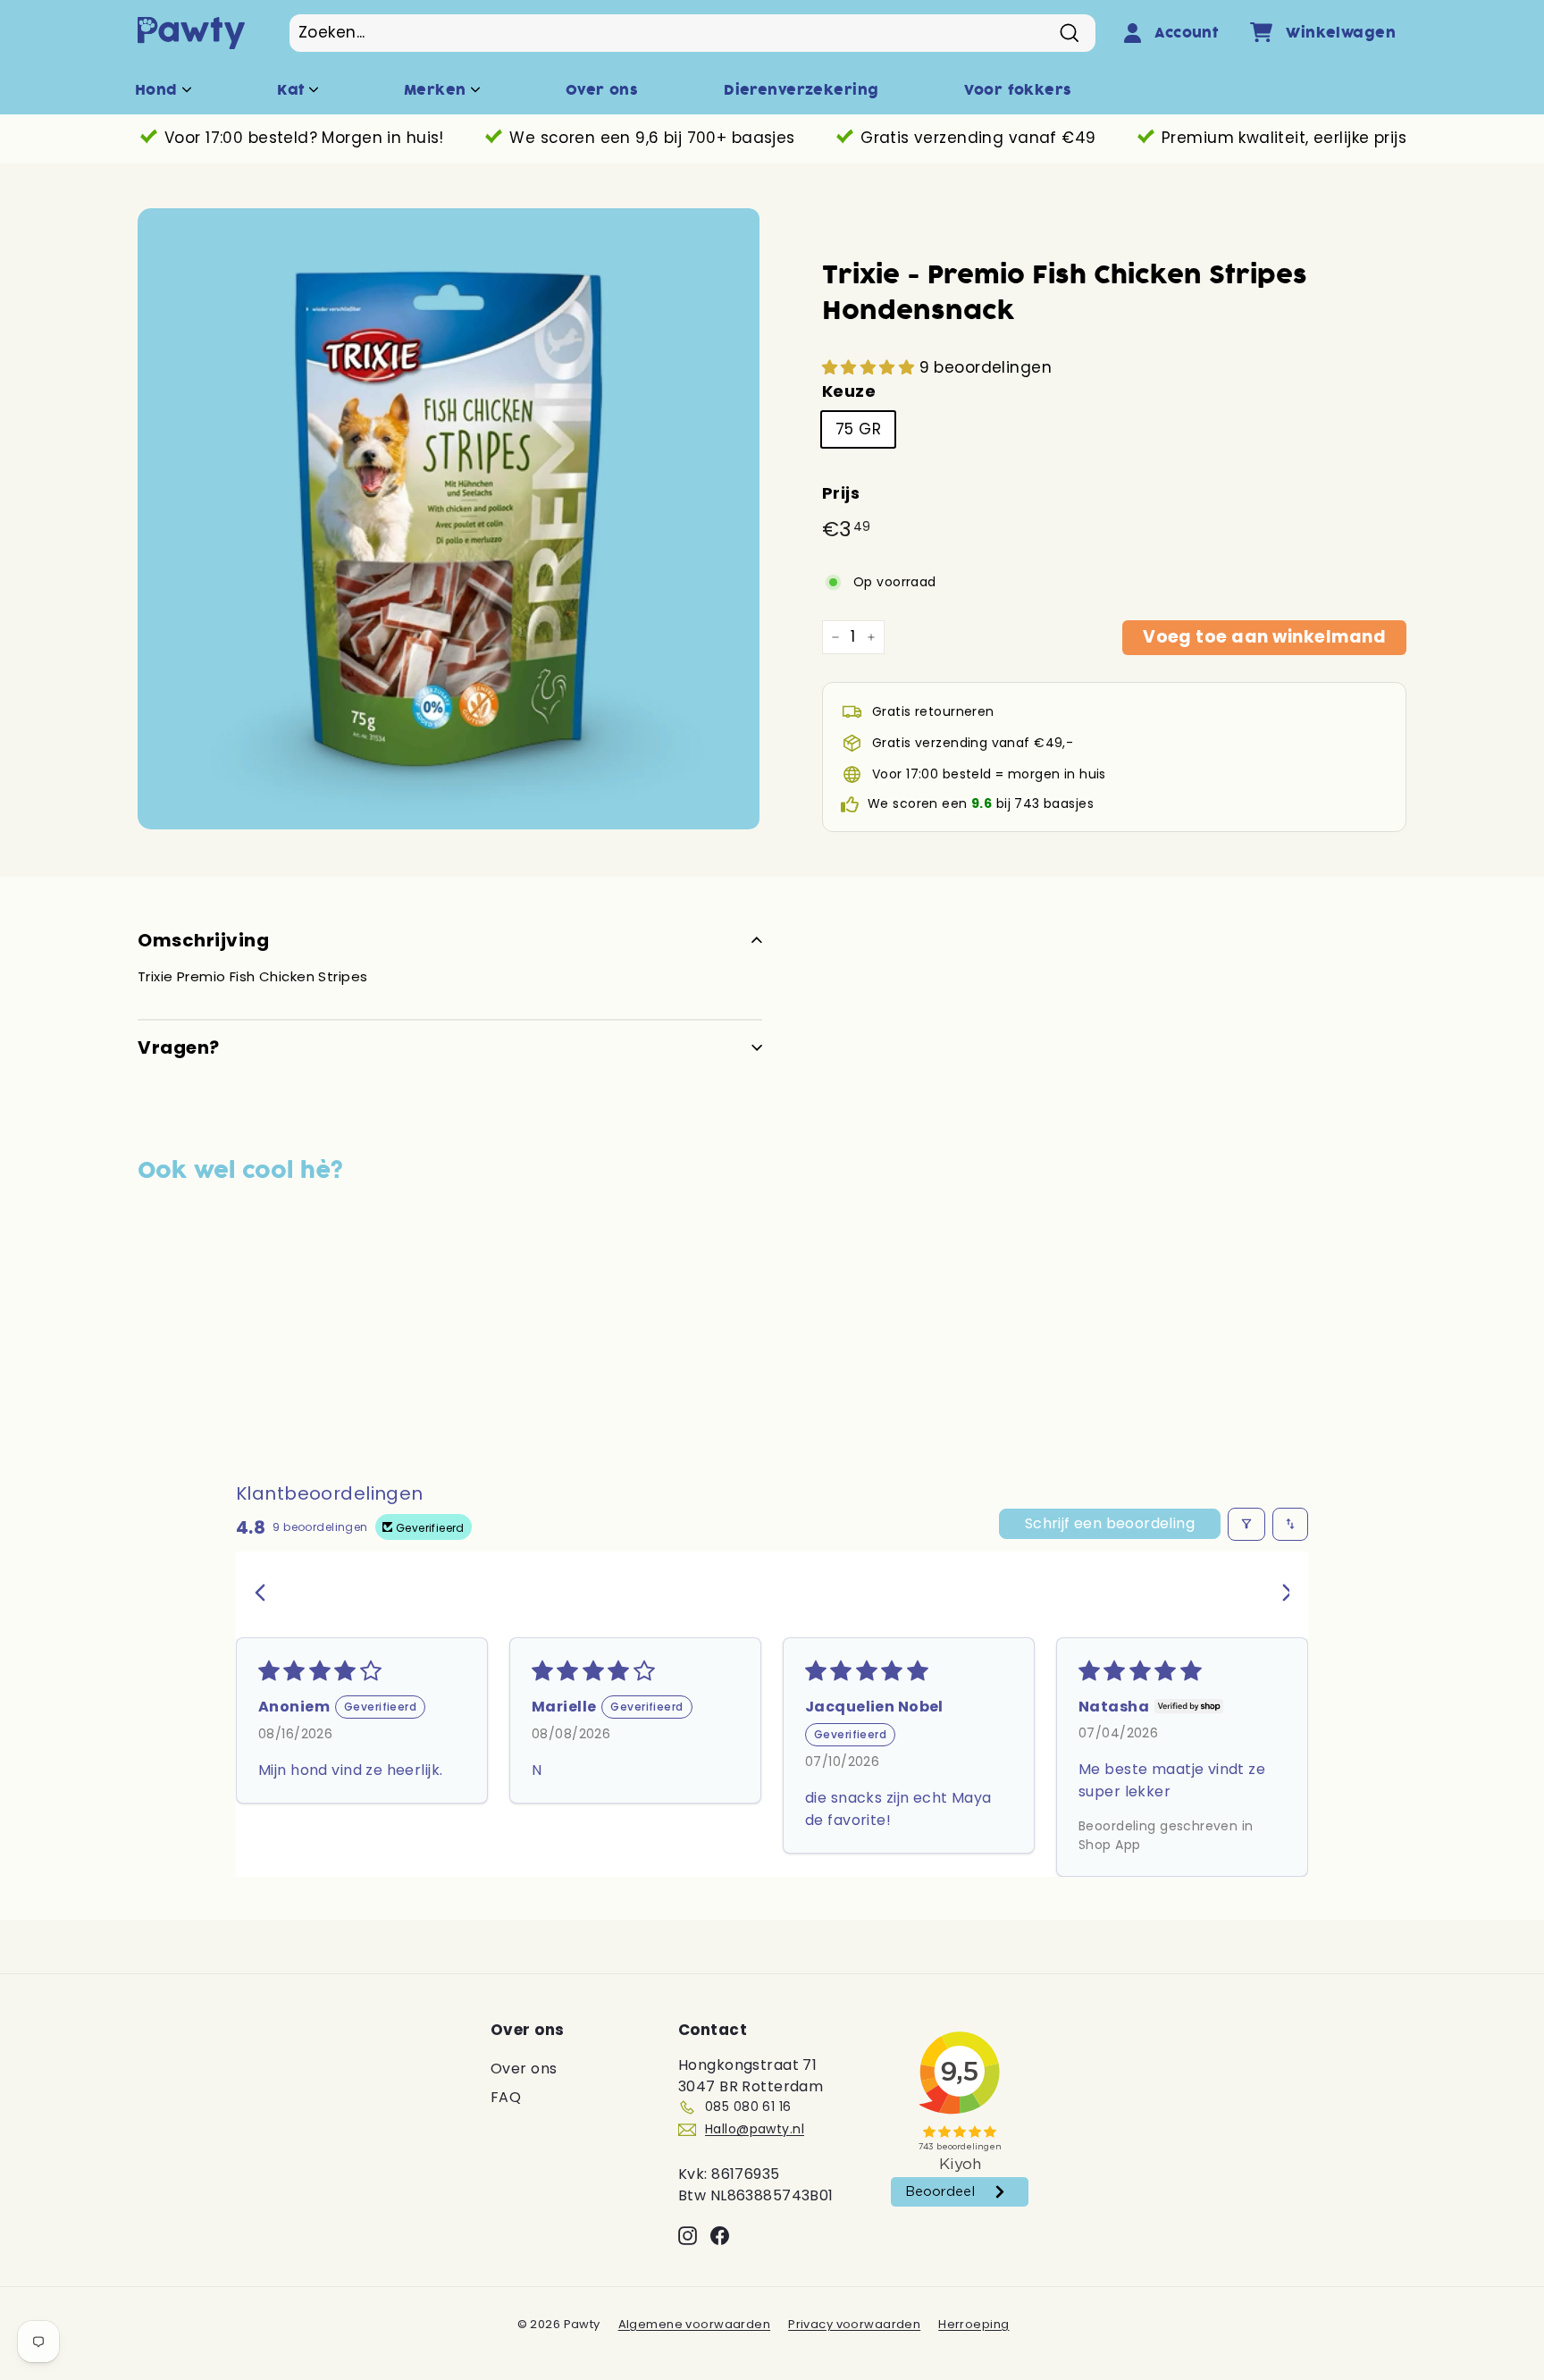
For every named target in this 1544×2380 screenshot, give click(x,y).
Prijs (841, 493)
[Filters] (1246, 1524)
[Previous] (264, 1594)
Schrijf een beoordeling (1110, 1523)
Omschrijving (203, 940)
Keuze (849, 391)
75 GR (858, 429)
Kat (293, 90)
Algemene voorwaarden (695, 2324)
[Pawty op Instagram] (688, 2235)
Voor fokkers (1018, 90)
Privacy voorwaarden (854, 2324)
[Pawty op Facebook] (720, 2235)
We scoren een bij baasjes (981, 803)
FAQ (506, 2097)
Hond (159, 90)
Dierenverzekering (801, 90)
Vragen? (179, 1047)
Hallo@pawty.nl (755, 2129)
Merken (437, 90)
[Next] (1280, 1594)
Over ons (602, 90)
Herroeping (973, 2324)
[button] (871, 367)
